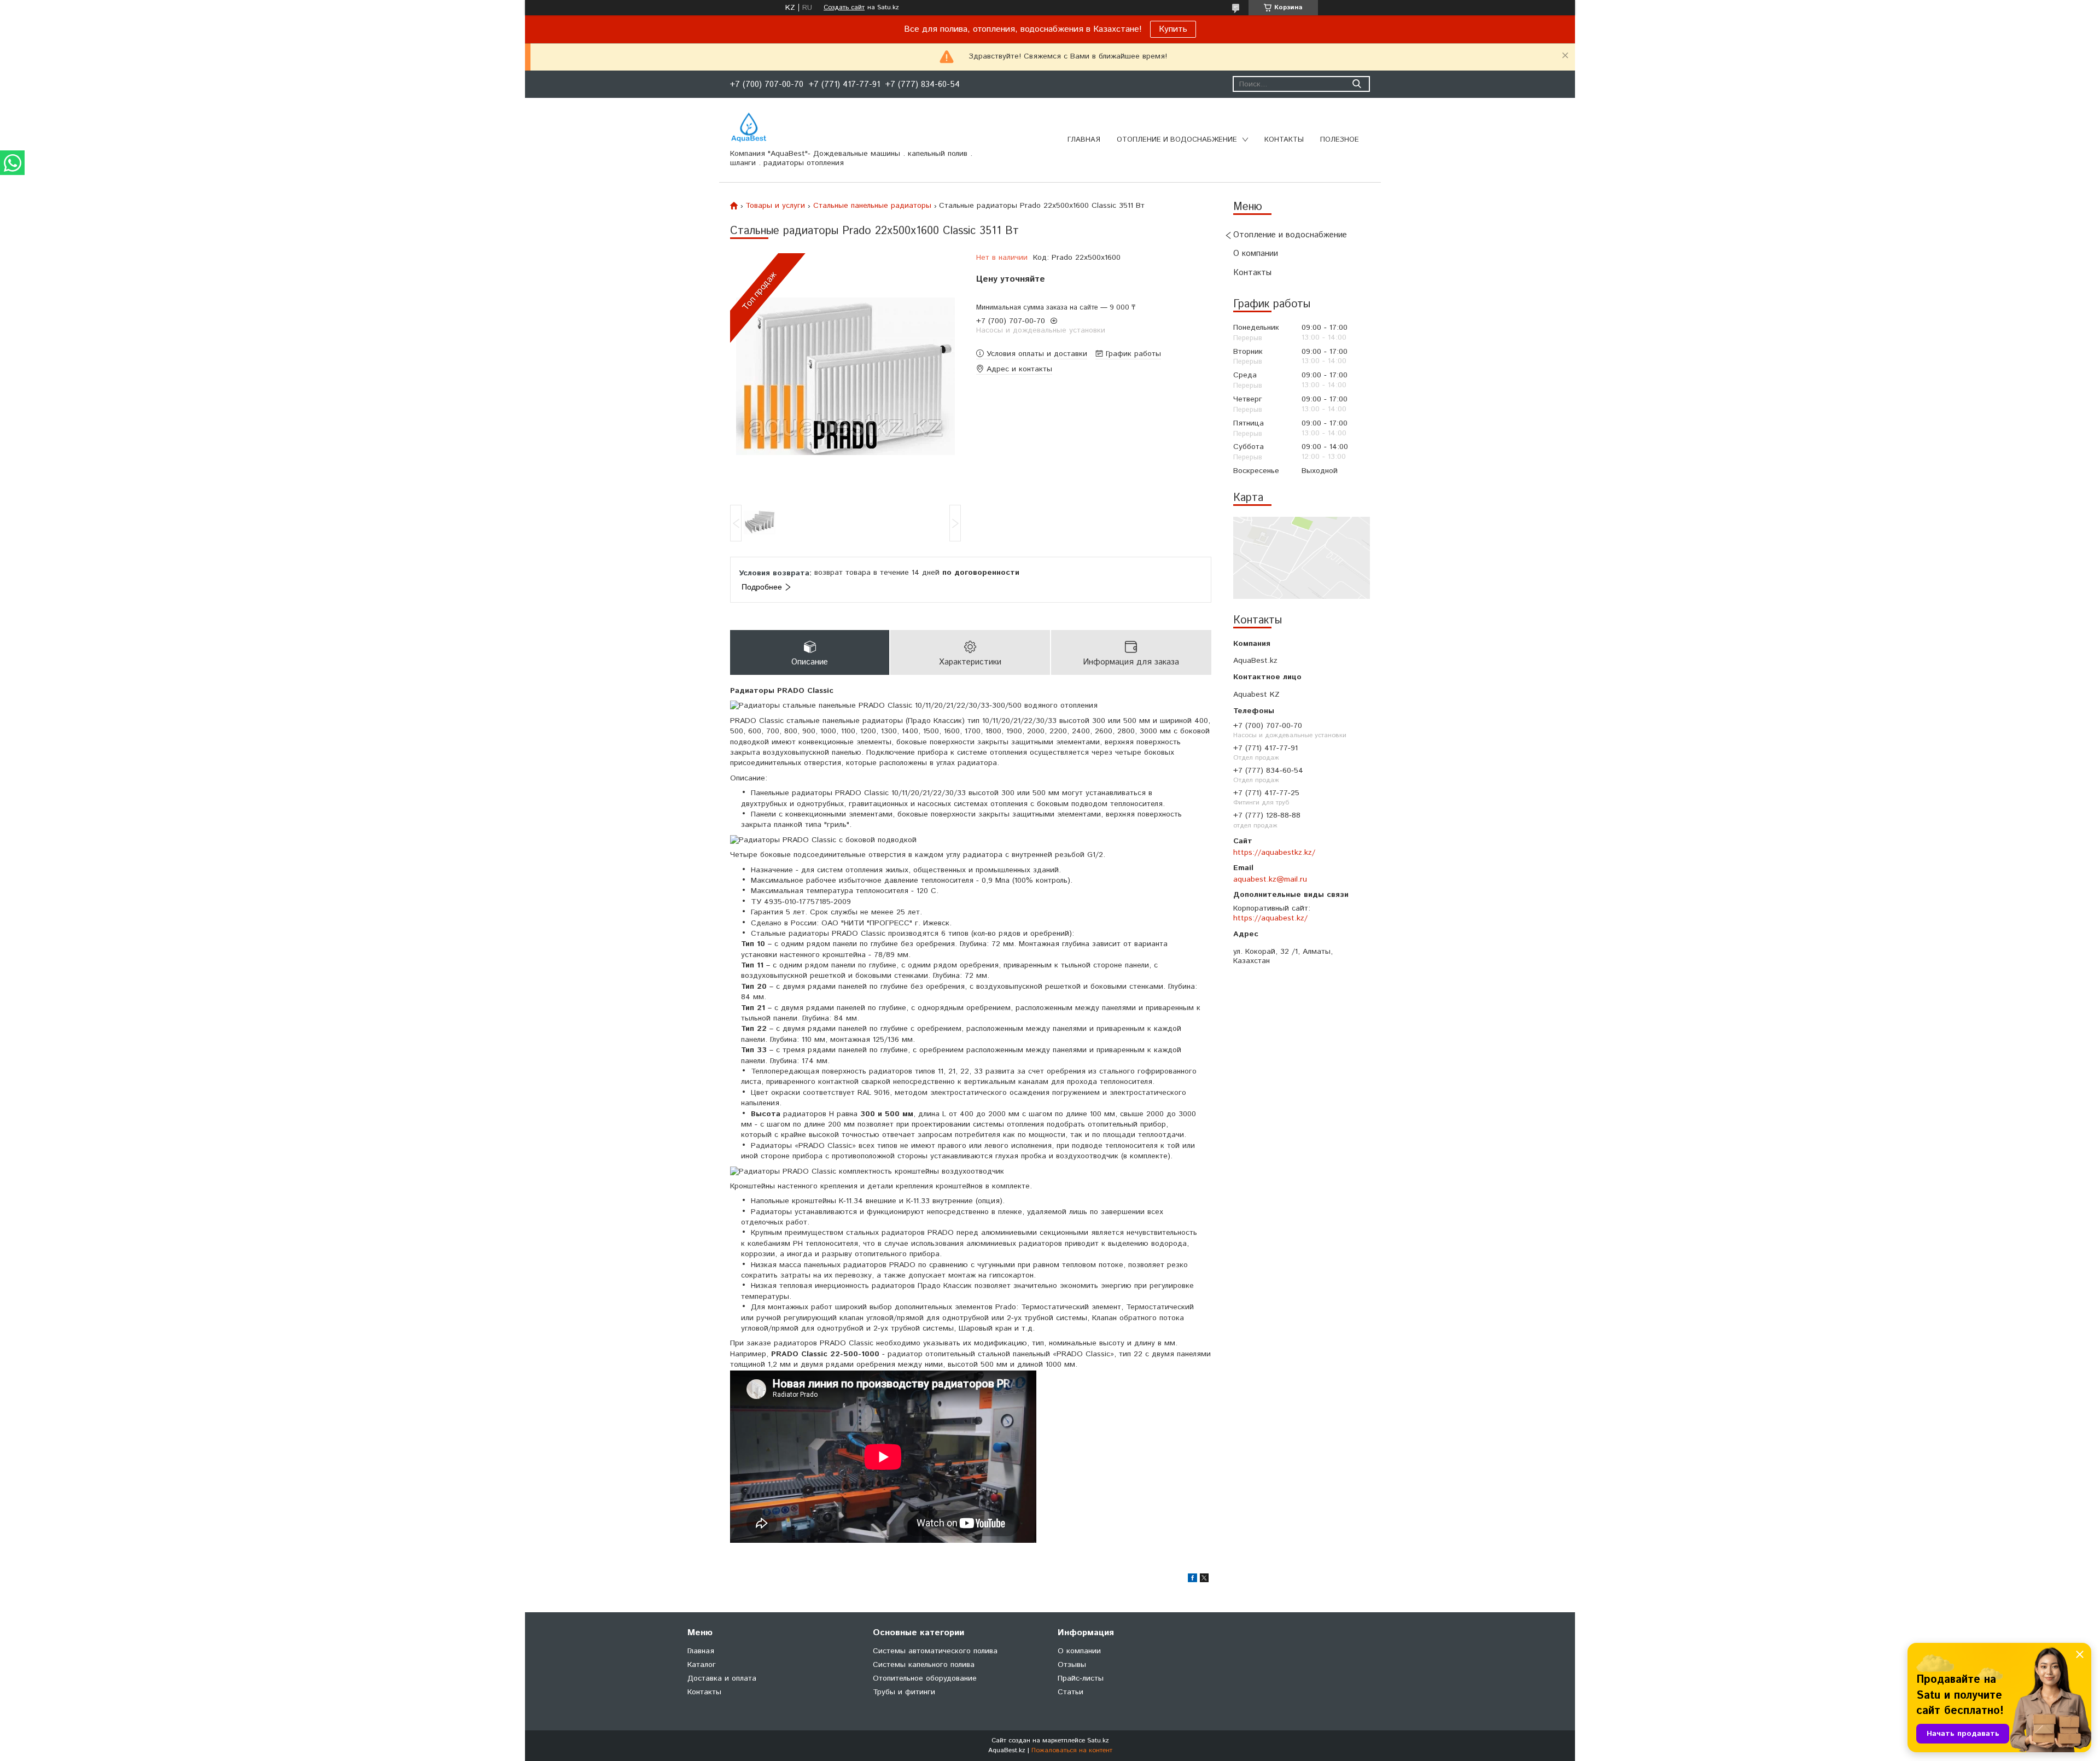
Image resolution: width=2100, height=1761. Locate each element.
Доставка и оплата (722, 1678)
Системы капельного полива (924, 1665)
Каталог (702, 1665)
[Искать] (1357, 84)
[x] (1204, 1580)
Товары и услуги (775, 206)
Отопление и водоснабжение (1177, 140)
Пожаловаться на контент (1072, 1750)
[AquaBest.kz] (749, 127)
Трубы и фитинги (904, 1692)
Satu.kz (1098, 1740)
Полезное (1340, 140)
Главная (1084, 140)
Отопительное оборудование (925, 1678)
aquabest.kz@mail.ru (1270, 879)
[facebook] (1192, 1580)
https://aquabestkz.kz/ (1274, 853)
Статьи (1071, 1692)
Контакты (1284, 140)
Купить (1173, 29)
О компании (1256, 253)
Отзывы (1072, 1665)
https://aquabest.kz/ (1270, 918)
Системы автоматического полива (935, 1651)
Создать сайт (844, 8)
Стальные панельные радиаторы (872, 206)
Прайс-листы (1081, 1678)
